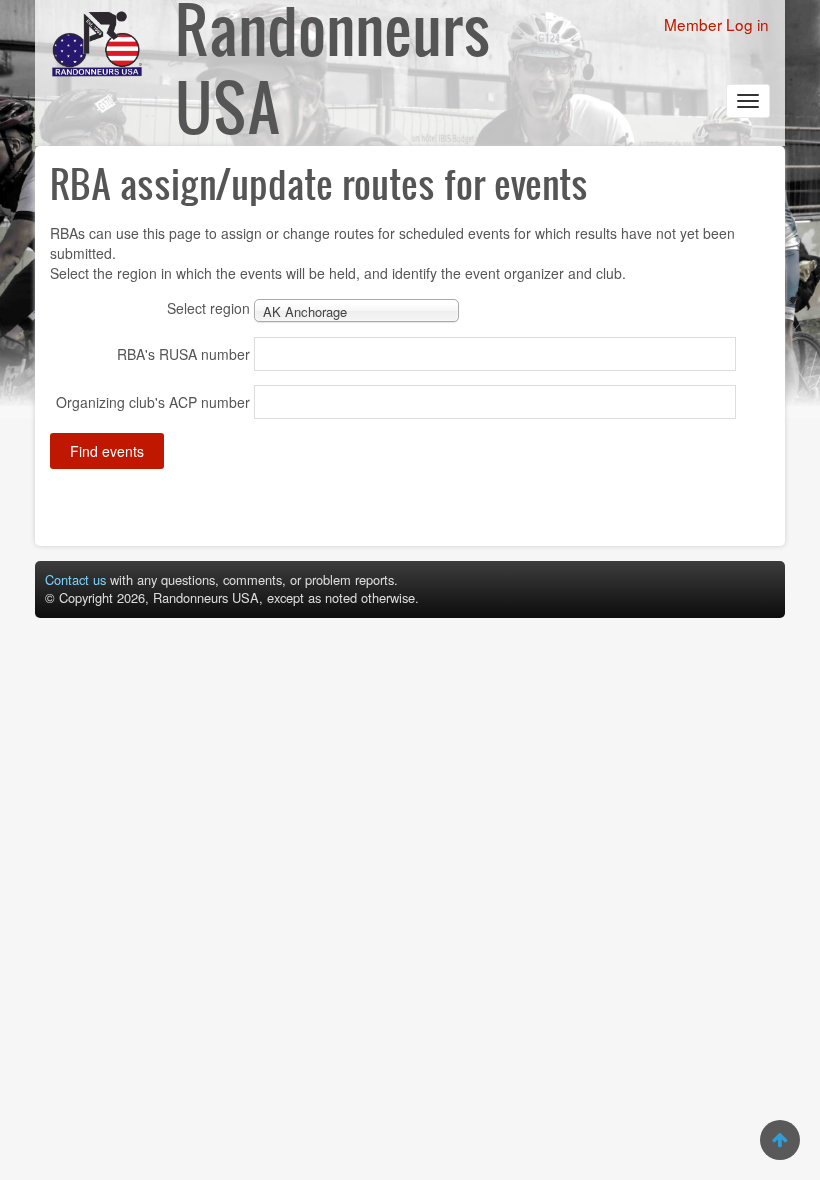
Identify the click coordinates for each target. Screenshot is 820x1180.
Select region (208, 308)
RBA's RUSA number (183, 354)
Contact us (75, 579)
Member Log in (716, 24)
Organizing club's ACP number (153, 402)
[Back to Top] (780, 1140)
